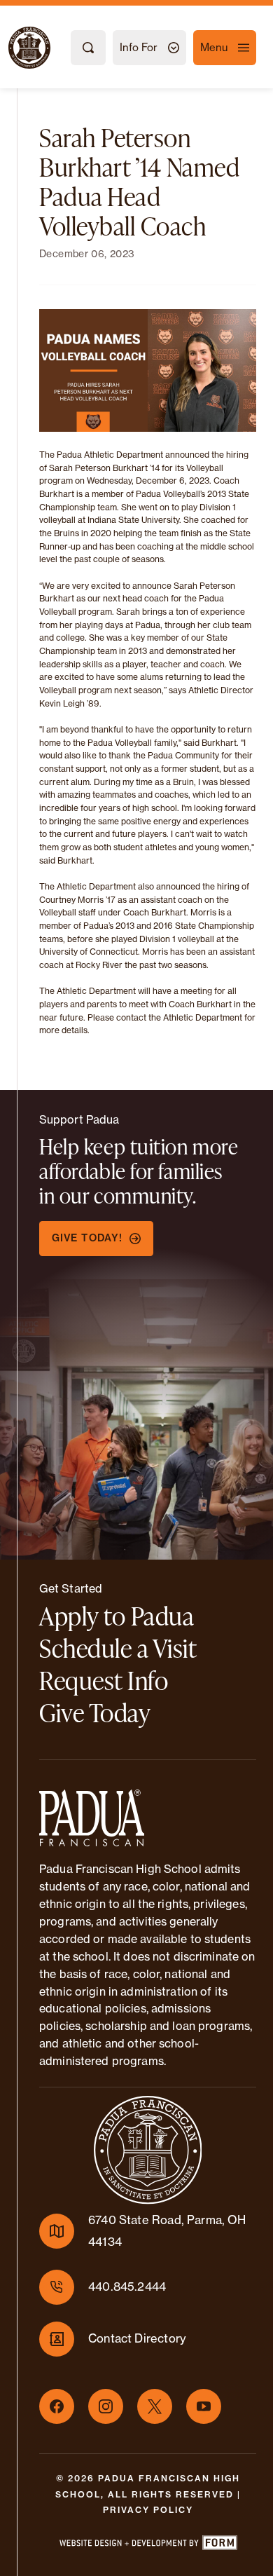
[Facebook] (57, 2406)
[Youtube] (204, 2406)
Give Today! (87, 1238)
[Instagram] (106, 2406)
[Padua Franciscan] (17, 48)
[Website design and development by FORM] (148, 2545)
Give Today (95, 1712)
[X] (155, 2406)
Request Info (104, 1680)
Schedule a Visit (118, 1648)
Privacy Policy (148, 2510)
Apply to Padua (117, 1616)
